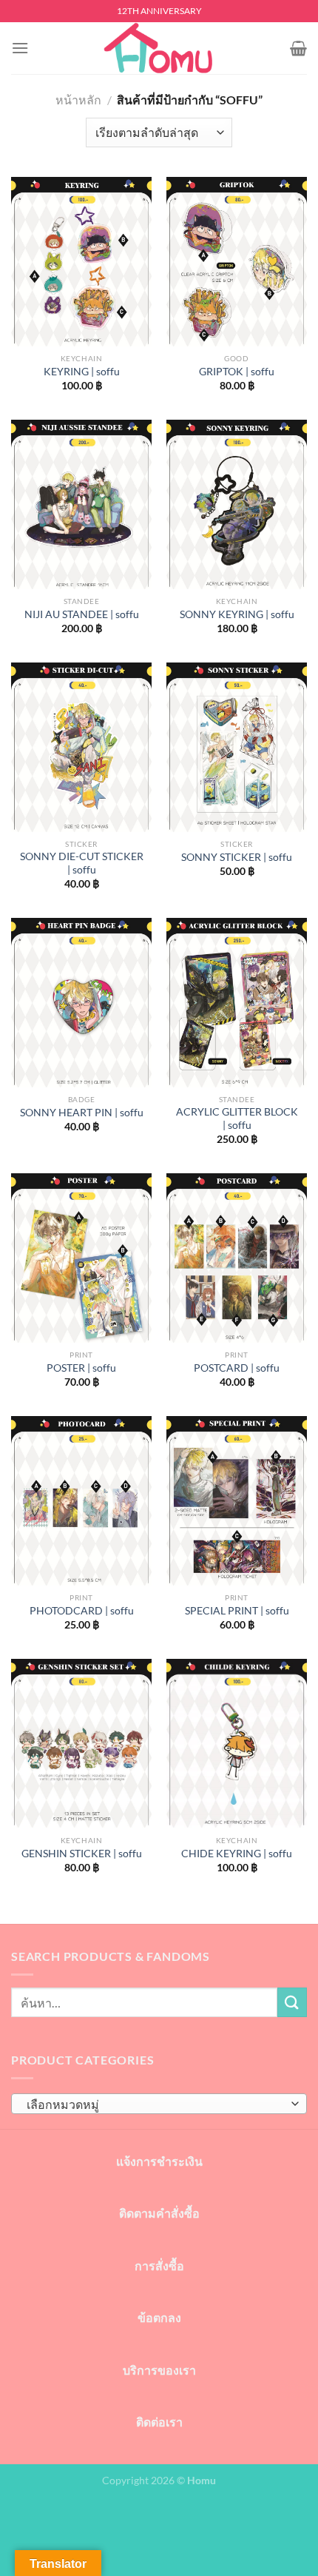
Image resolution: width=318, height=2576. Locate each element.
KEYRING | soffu (82, 372)
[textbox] (155, 2104)
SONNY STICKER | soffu (237, 857)
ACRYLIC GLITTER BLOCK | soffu (237, 1118)
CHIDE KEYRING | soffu (237, 1854)
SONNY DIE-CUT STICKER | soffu (82, 863)
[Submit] (292, 2002)
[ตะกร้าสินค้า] (298, 48)
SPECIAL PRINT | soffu (237, 1611)
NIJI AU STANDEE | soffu (82, 614)
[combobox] (159, 2104)
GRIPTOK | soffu (237, 372)
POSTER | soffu (81, 1368)
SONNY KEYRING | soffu (237, 614)
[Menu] (20, 48)
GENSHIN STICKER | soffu (82, 1854)
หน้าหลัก (78, 100)
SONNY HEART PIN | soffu (82, 1113)
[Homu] (159, 48)
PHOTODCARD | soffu (82, 1611)
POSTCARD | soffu (237, 1368)
